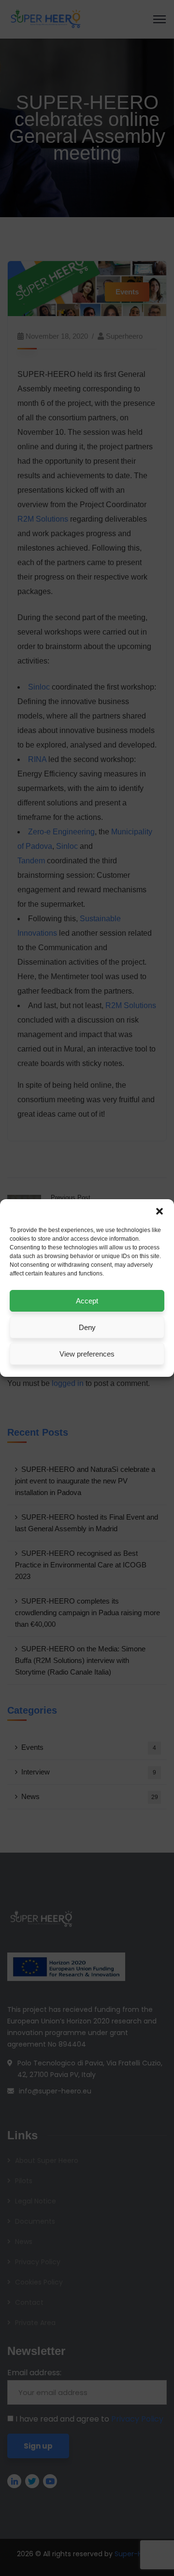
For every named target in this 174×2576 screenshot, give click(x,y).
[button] (159, 1211)
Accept (87, 1301)
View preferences (87, 1354)
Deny (87, 1327)
